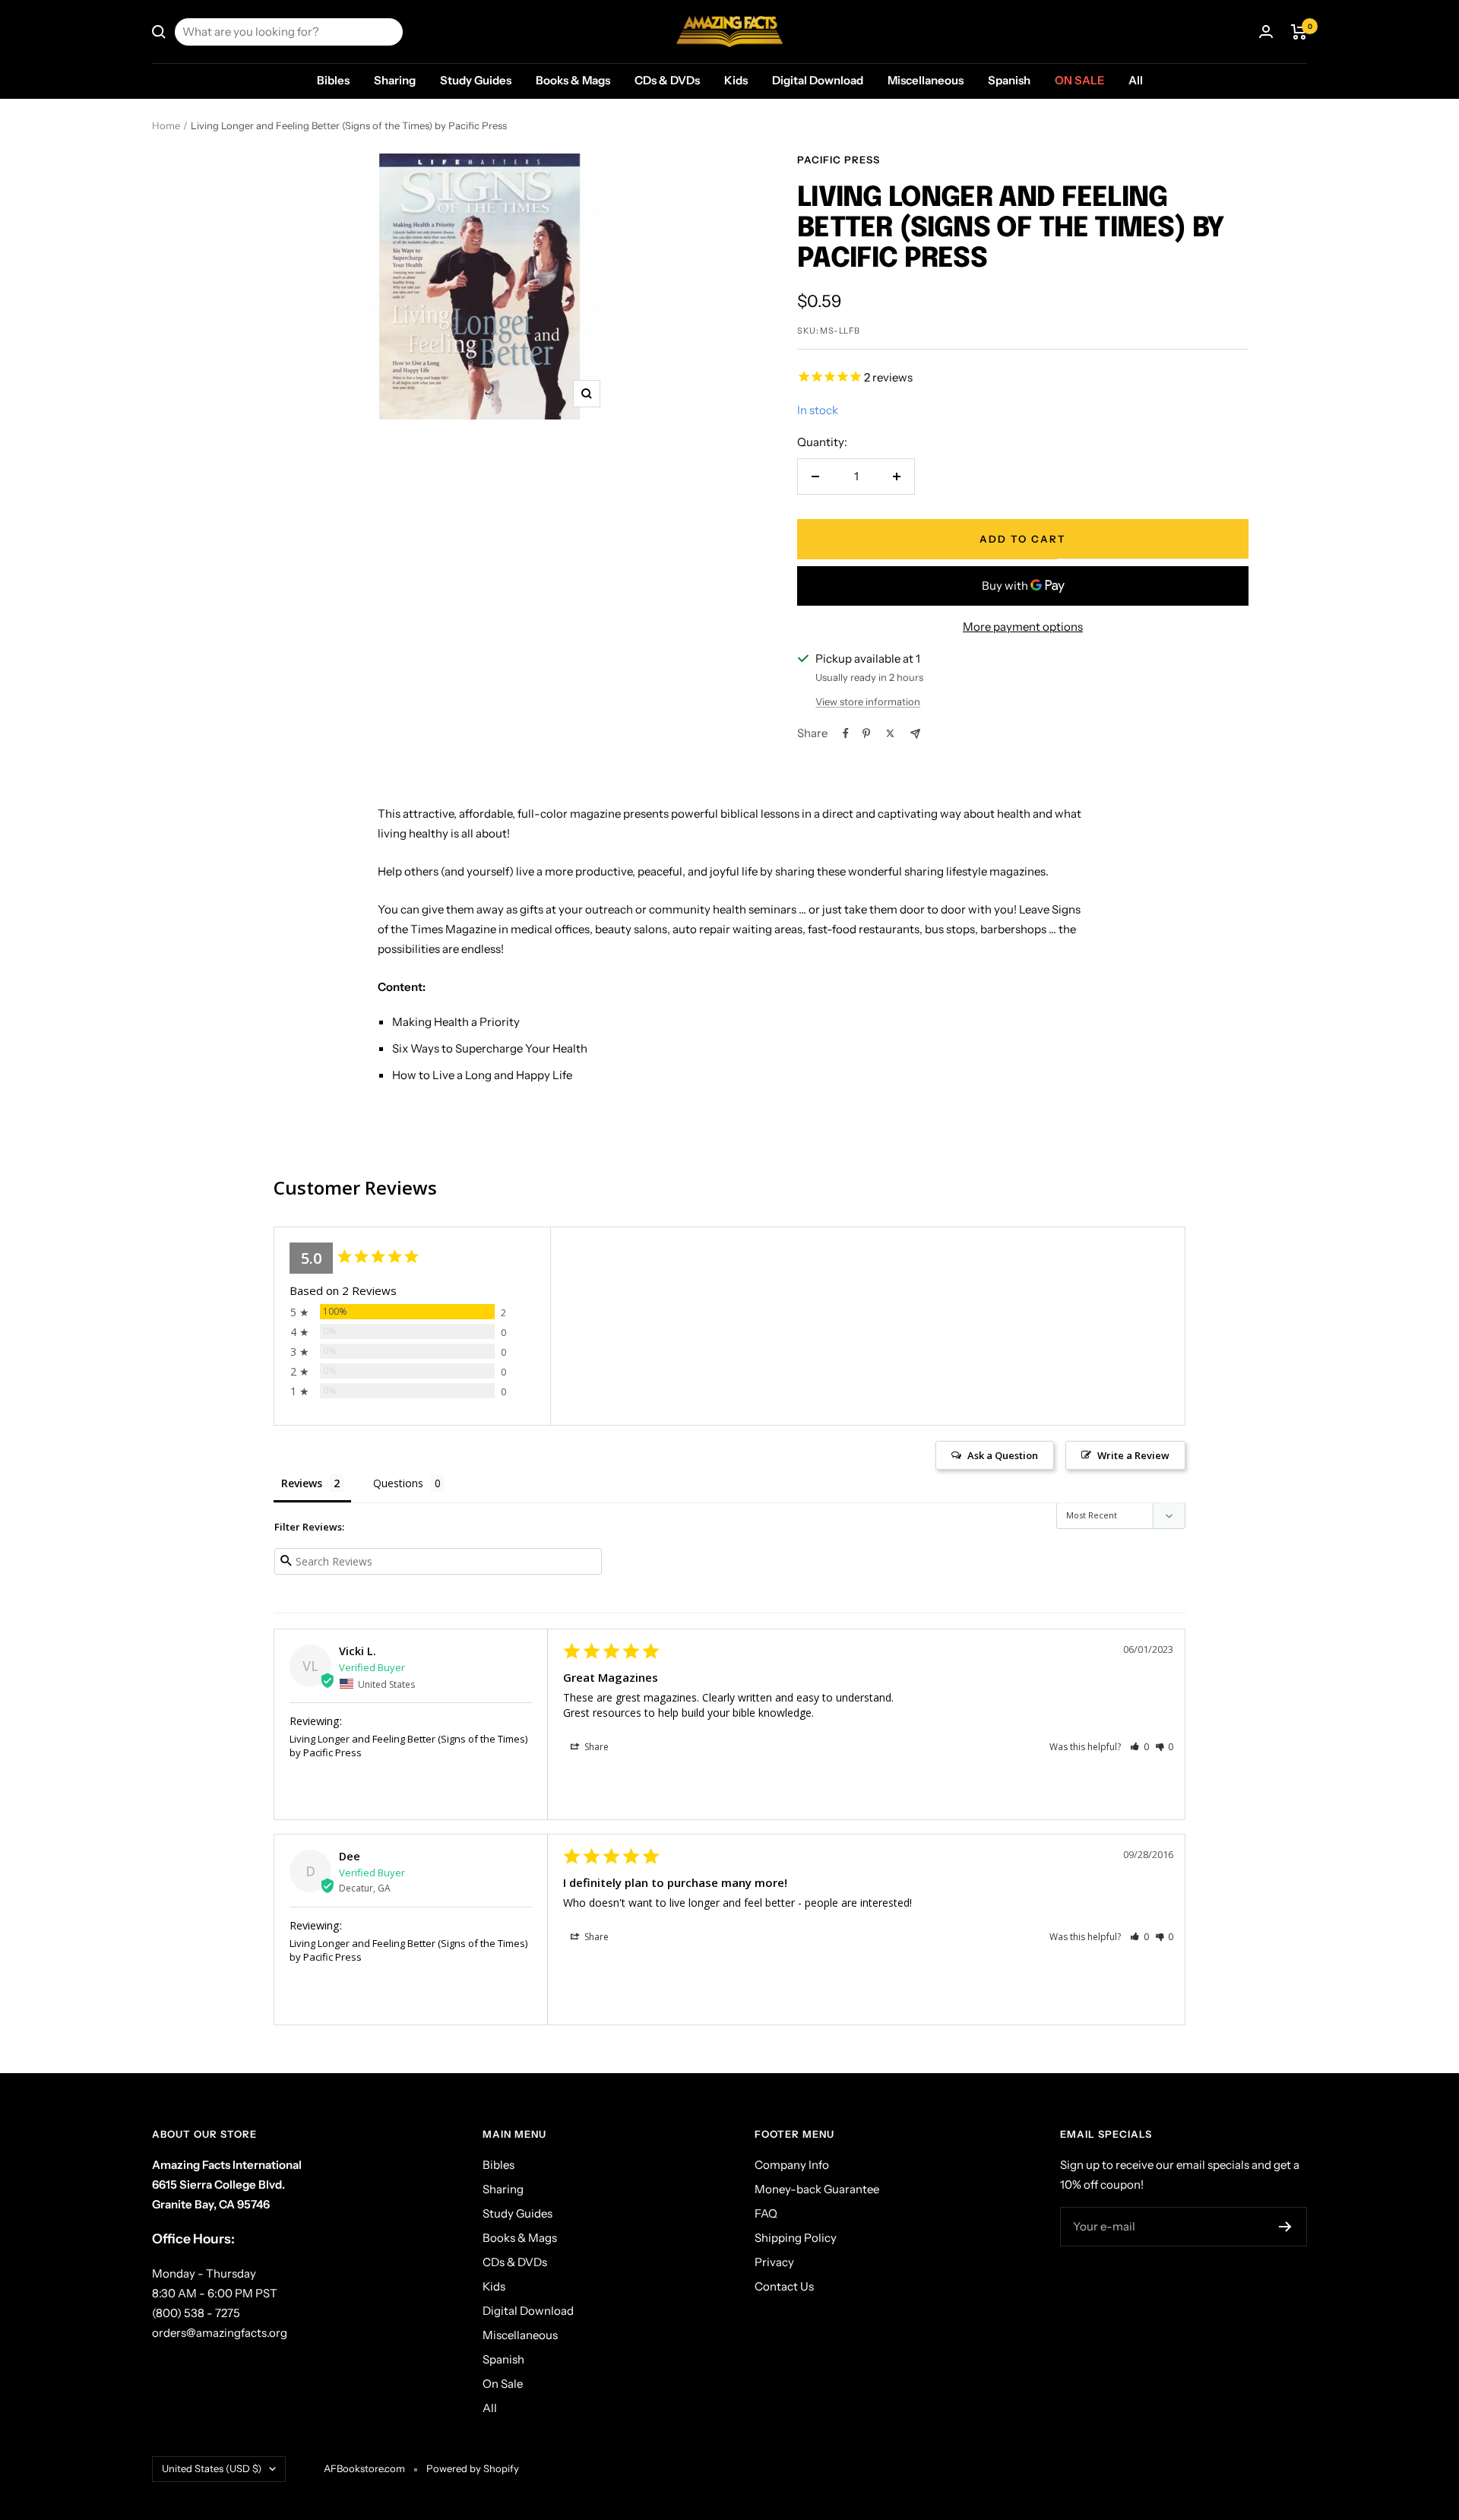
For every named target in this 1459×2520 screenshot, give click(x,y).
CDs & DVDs (667, 80)
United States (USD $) (212, 2468)
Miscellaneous (926, 80)
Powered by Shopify (473, 2468)
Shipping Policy (796, 2238)
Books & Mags (573, 80)
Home (166, 125)
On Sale (1079, 80)
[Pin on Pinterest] (866, 733)
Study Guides (476, 80)
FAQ (766, 2213)
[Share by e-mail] (915, 734)
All (1136, 80)
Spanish (1009, 80)
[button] (1139, 1747)
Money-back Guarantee (817, 2189)
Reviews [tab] (302, 1483)
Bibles (333, 80)
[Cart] (1299, 32)
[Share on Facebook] (846, 733)
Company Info (792, 2165)
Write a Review (1133, 1455)
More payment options (1023, 627)
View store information (868, 701)
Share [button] (595, 1747)
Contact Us (784, 2286)
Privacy (774, 2262)
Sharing (395, 80)
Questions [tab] (398, 1483)
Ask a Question (1003, 1455)
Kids (736, 80)
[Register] (1285, 2227)
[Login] (1266, 32)
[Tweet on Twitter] (890, 733)
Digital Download (818, 80)
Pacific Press (839, 160)
